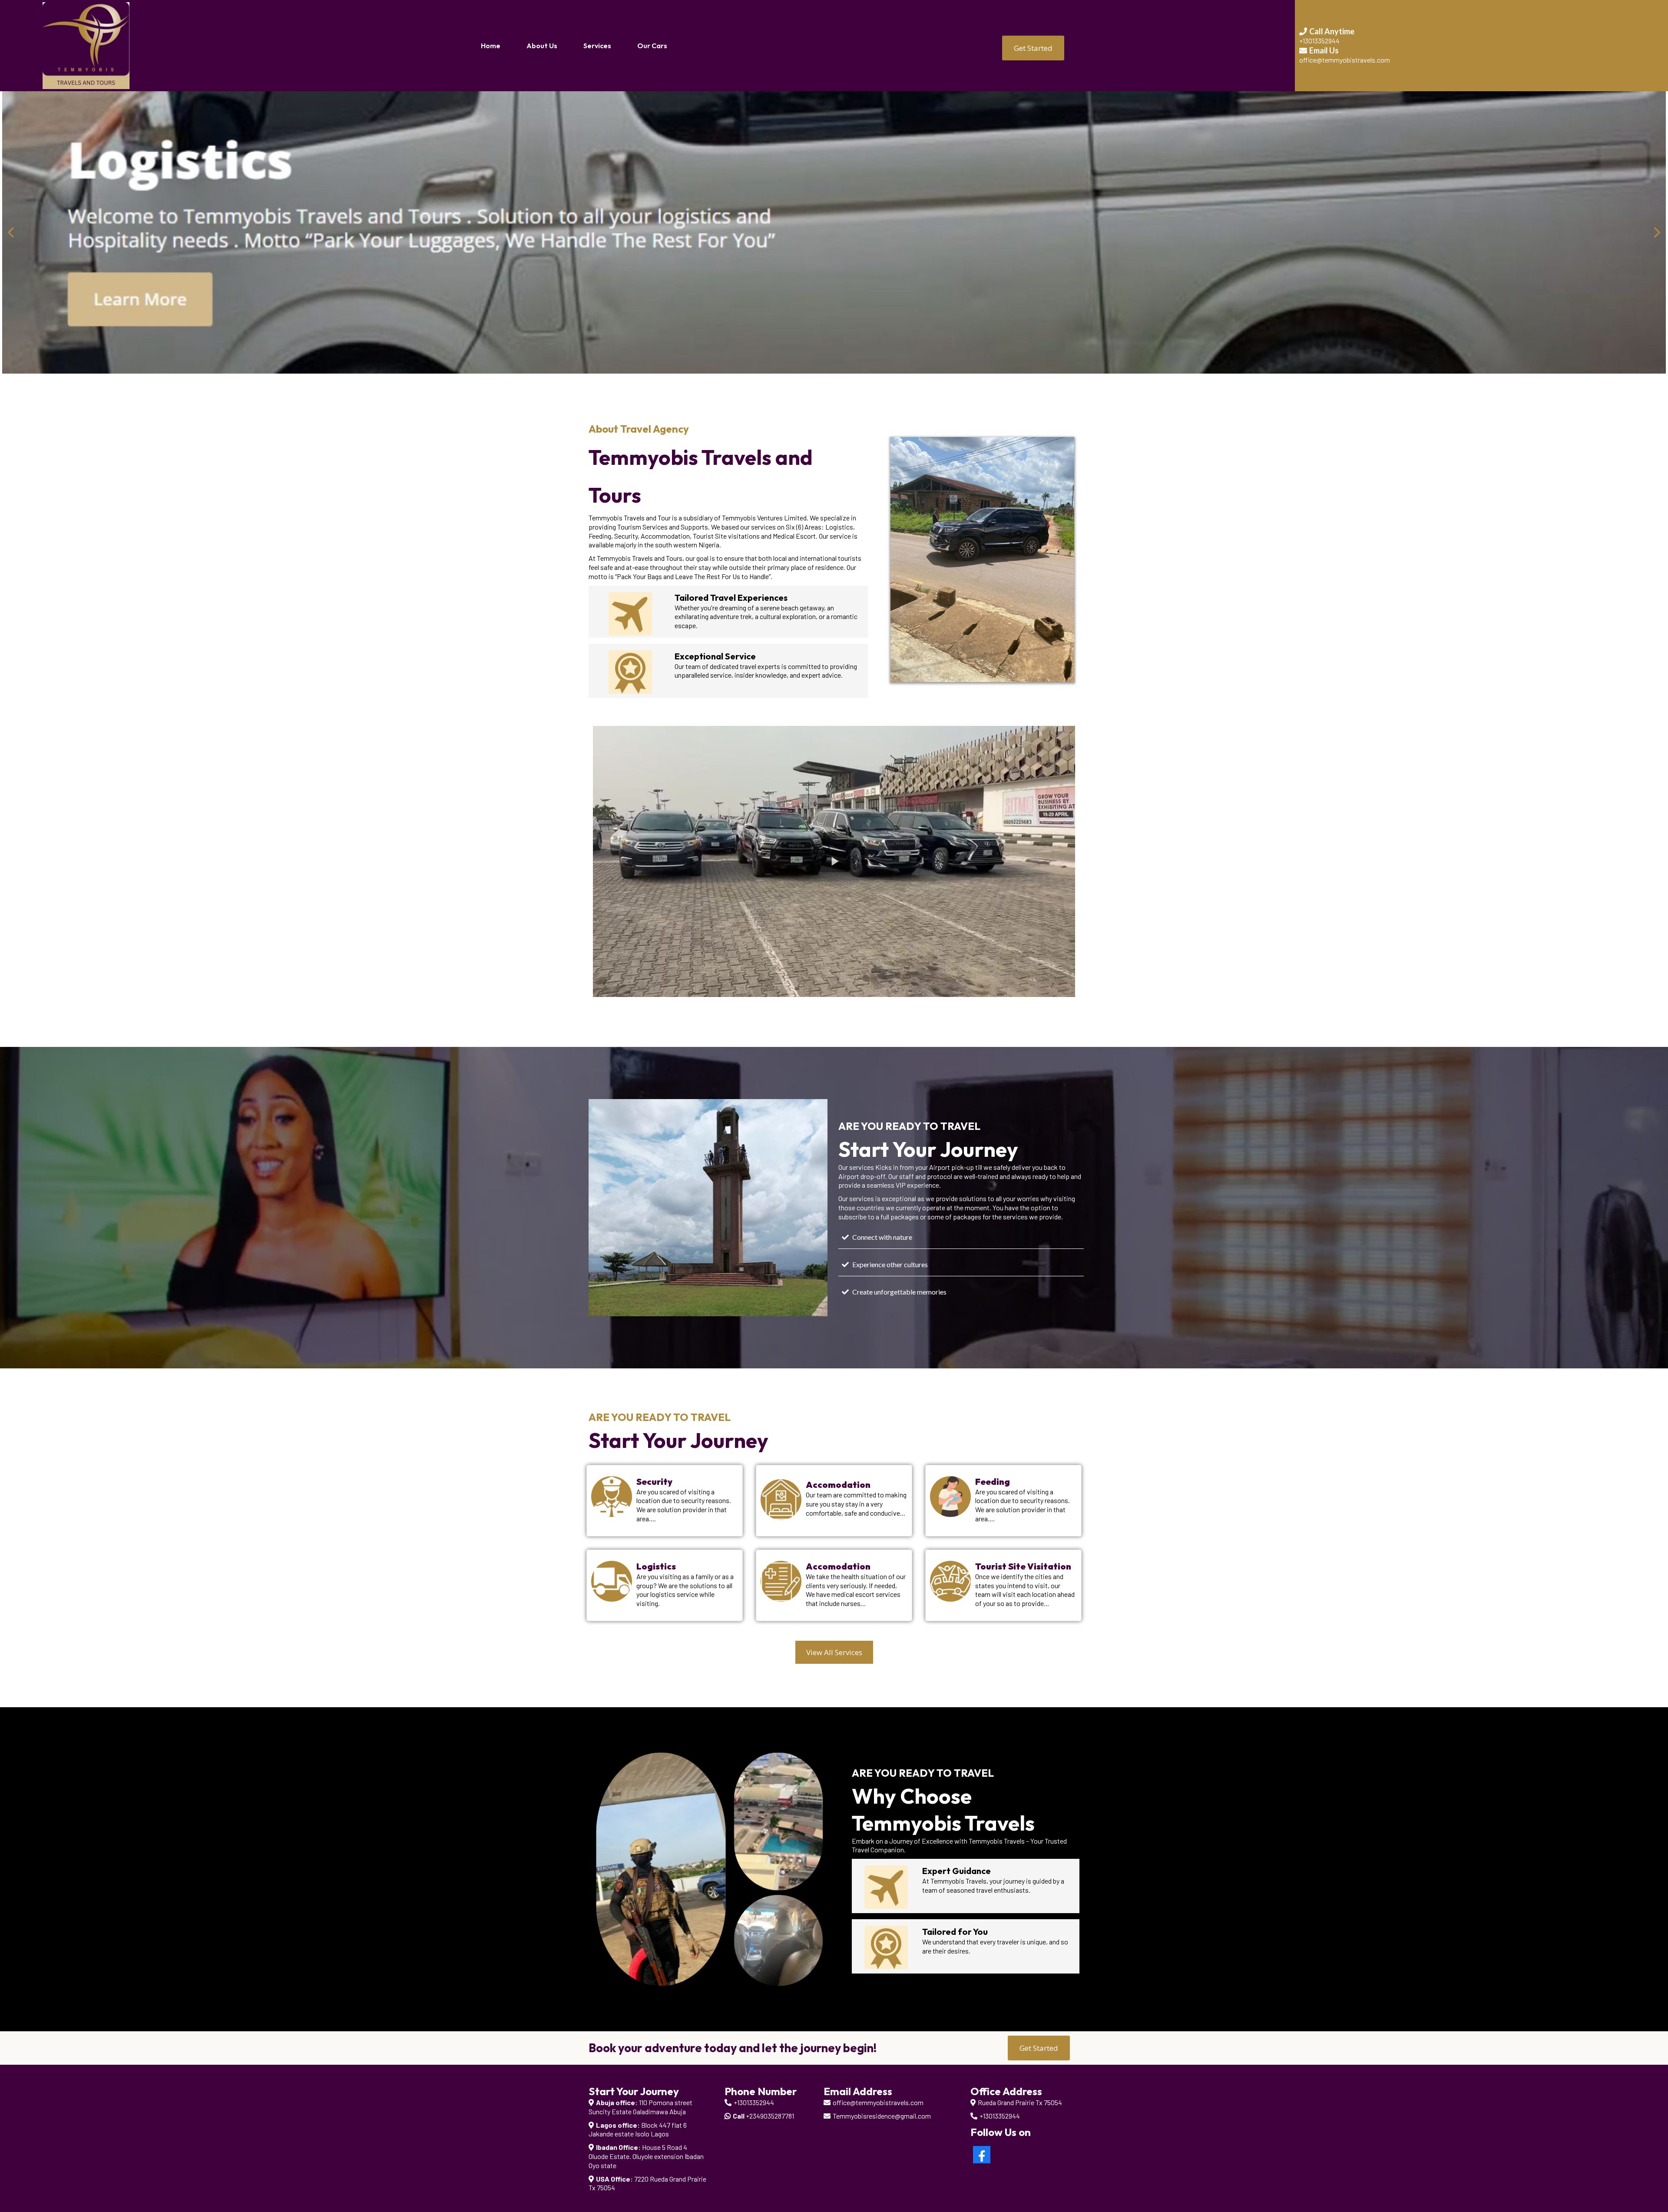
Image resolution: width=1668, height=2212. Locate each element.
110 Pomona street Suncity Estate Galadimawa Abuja (640, 2107)
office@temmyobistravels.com (878, 2102)
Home (491, 46)
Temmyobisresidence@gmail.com (882, 2116)
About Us (542, 46)
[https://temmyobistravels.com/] (86, 45)
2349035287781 (772, 2116)
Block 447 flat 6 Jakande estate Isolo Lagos (638, 2129)
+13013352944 (754, 2102)
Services (597, 46)
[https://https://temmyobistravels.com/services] (834, 232)
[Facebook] (982, 2155)
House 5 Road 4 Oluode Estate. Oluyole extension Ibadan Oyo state (646, 2156)
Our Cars (652, 46)
